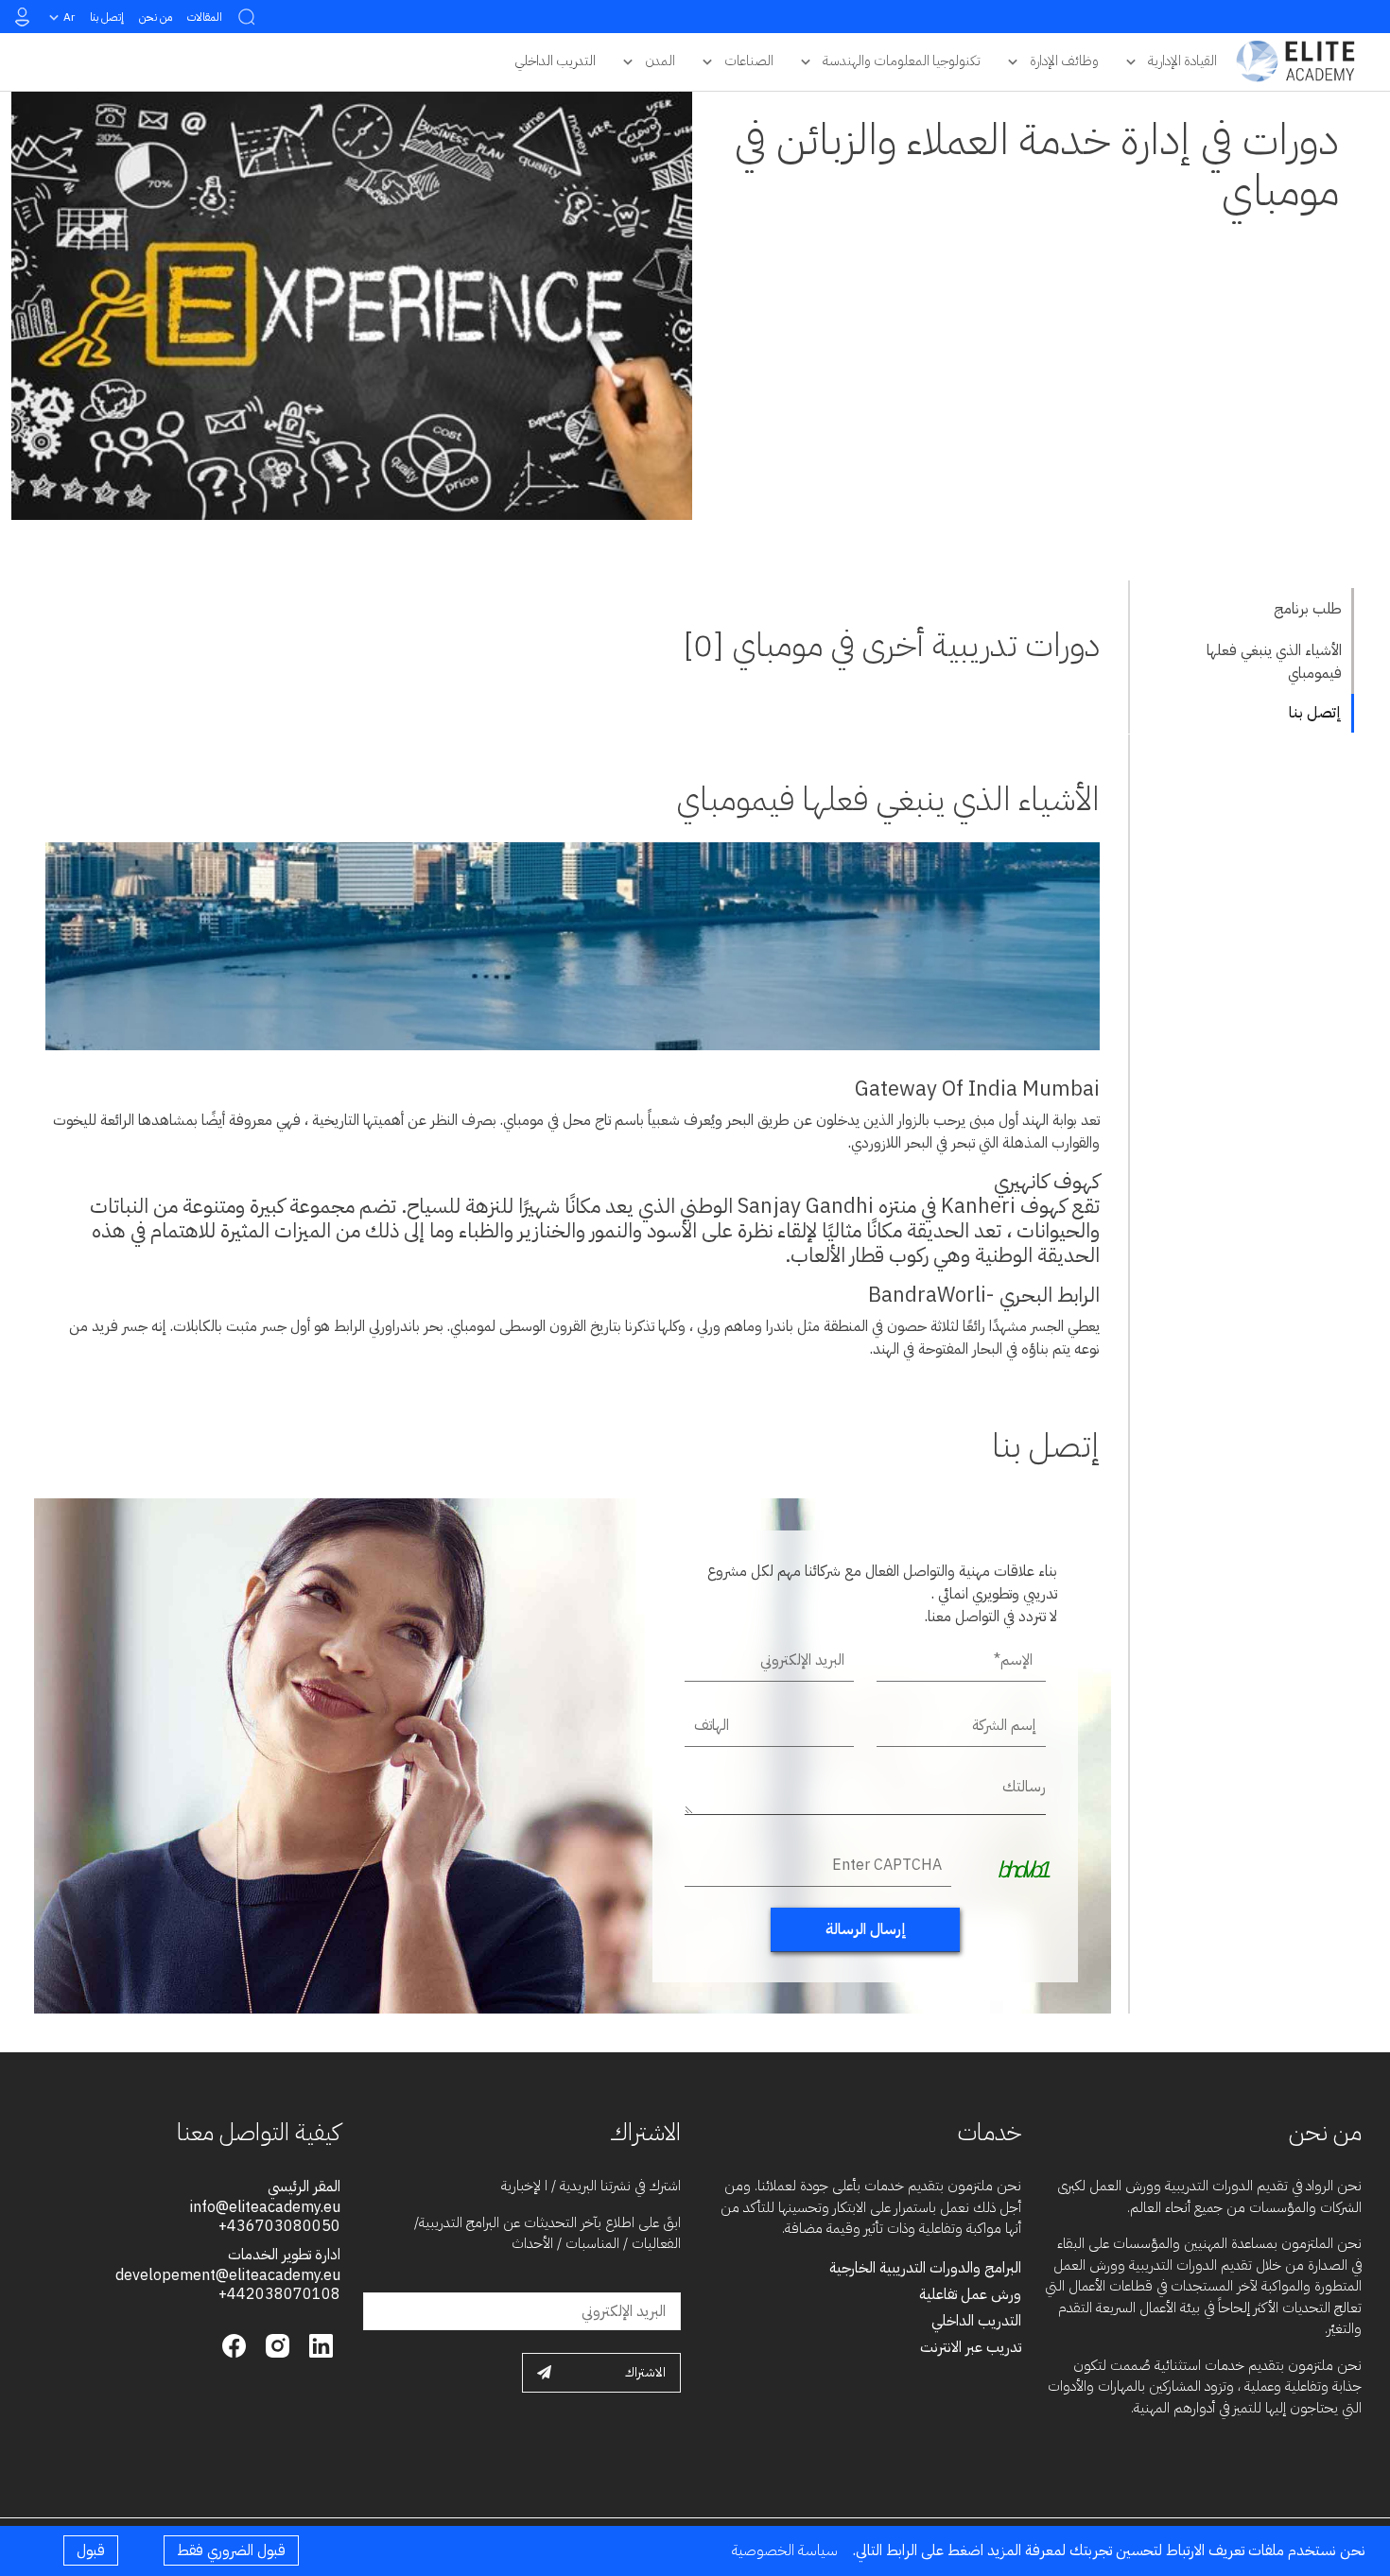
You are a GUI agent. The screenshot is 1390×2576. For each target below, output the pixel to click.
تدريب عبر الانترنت (971, 2347)
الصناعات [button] (749, 61)
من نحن (156, 17)
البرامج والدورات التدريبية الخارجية (925, 2268)
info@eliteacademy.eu (265, 2207)
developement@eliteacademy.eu (228, 2275)
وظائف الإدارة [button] (1064, 61)
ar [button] (69, 17)
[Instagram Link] (275, 2344)
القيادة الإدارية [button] (1182, 61)
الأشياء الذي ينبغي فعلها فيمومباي (1274, 662)
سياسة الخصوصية (785, 2550)
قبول (91, 2550)
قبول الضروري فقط (231, 2550)
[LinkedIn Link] (319, 2344)
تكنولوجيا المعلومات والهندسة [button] (902, 61)
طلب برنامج (1308, 609)
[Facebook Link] (234, 2344)
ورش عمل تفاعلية (970, 2294)
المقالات (205, 17)
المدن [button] (660, 61)
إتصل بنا (107, 17)
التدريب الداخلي (976, 2321)
